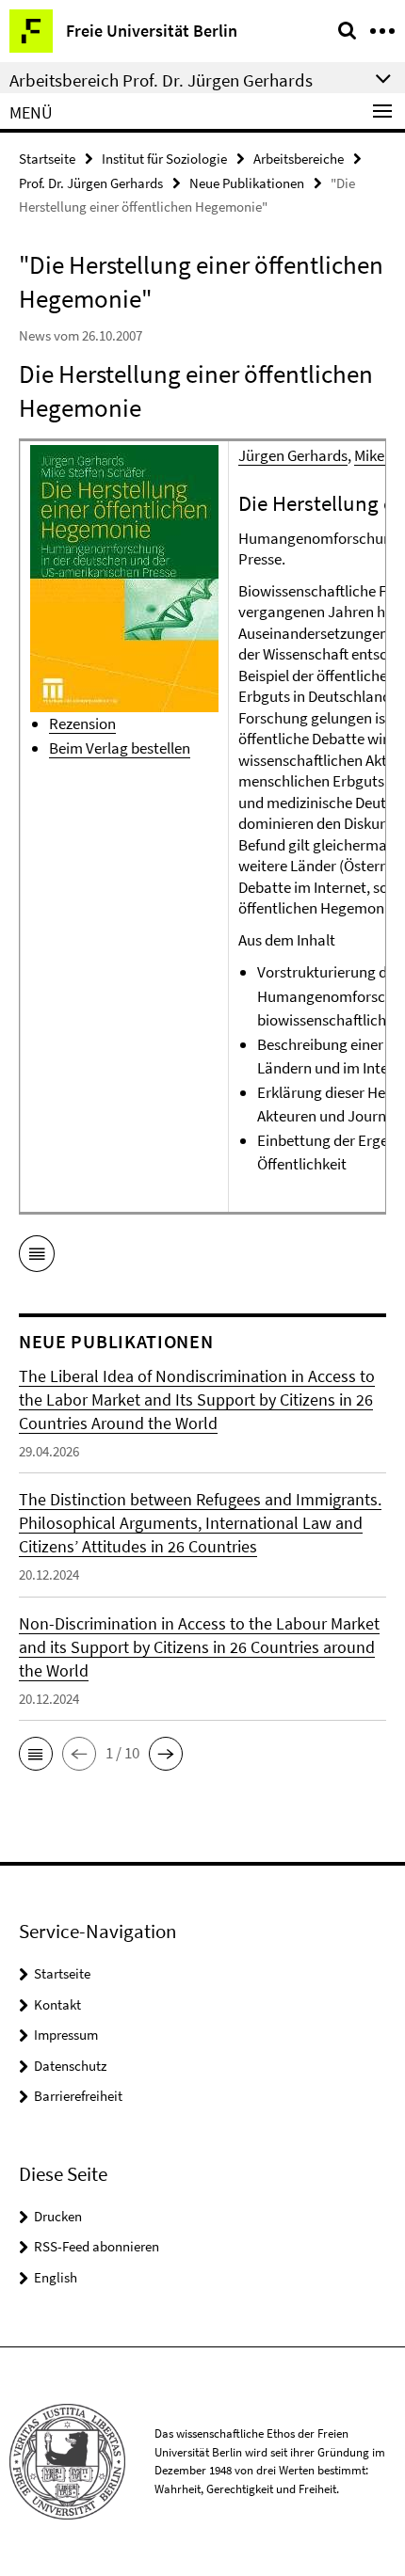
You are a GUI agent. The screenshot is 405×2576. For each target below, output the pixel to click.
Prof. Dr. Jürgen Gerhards (91, 183)
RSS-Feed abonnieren (97, 2246)
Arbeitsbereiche (299, 159)
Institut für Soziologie (164, 159)
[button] (36, 1754)
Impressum (66, 2035)
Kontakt (57, 2004)
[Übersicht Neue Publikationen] (37, 1257)
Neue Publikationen (247, 183)
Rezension (82, 724)
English (56, 2277)
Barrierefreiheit (78, 2096)
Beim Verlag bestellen (120, 748)
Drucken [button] (58, 2216)
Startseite (47, 159)
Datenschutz (70, 2066)
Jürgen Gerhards (293, 455)
